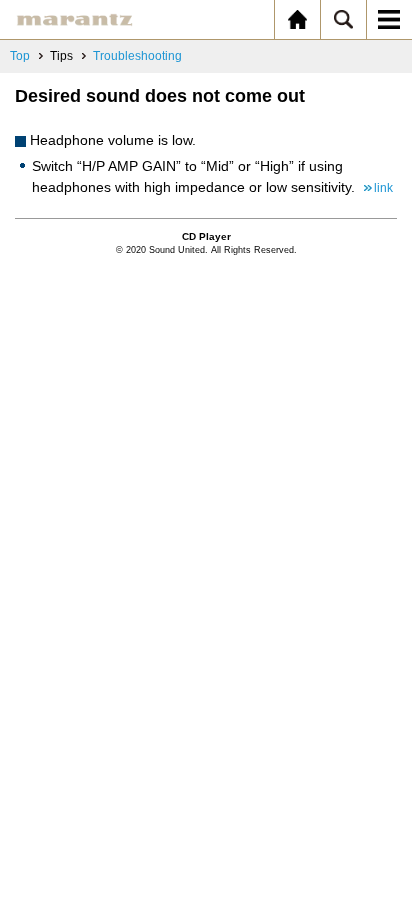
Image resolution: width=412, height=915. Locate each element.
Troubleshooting (137, 56)
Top (20, 56)
